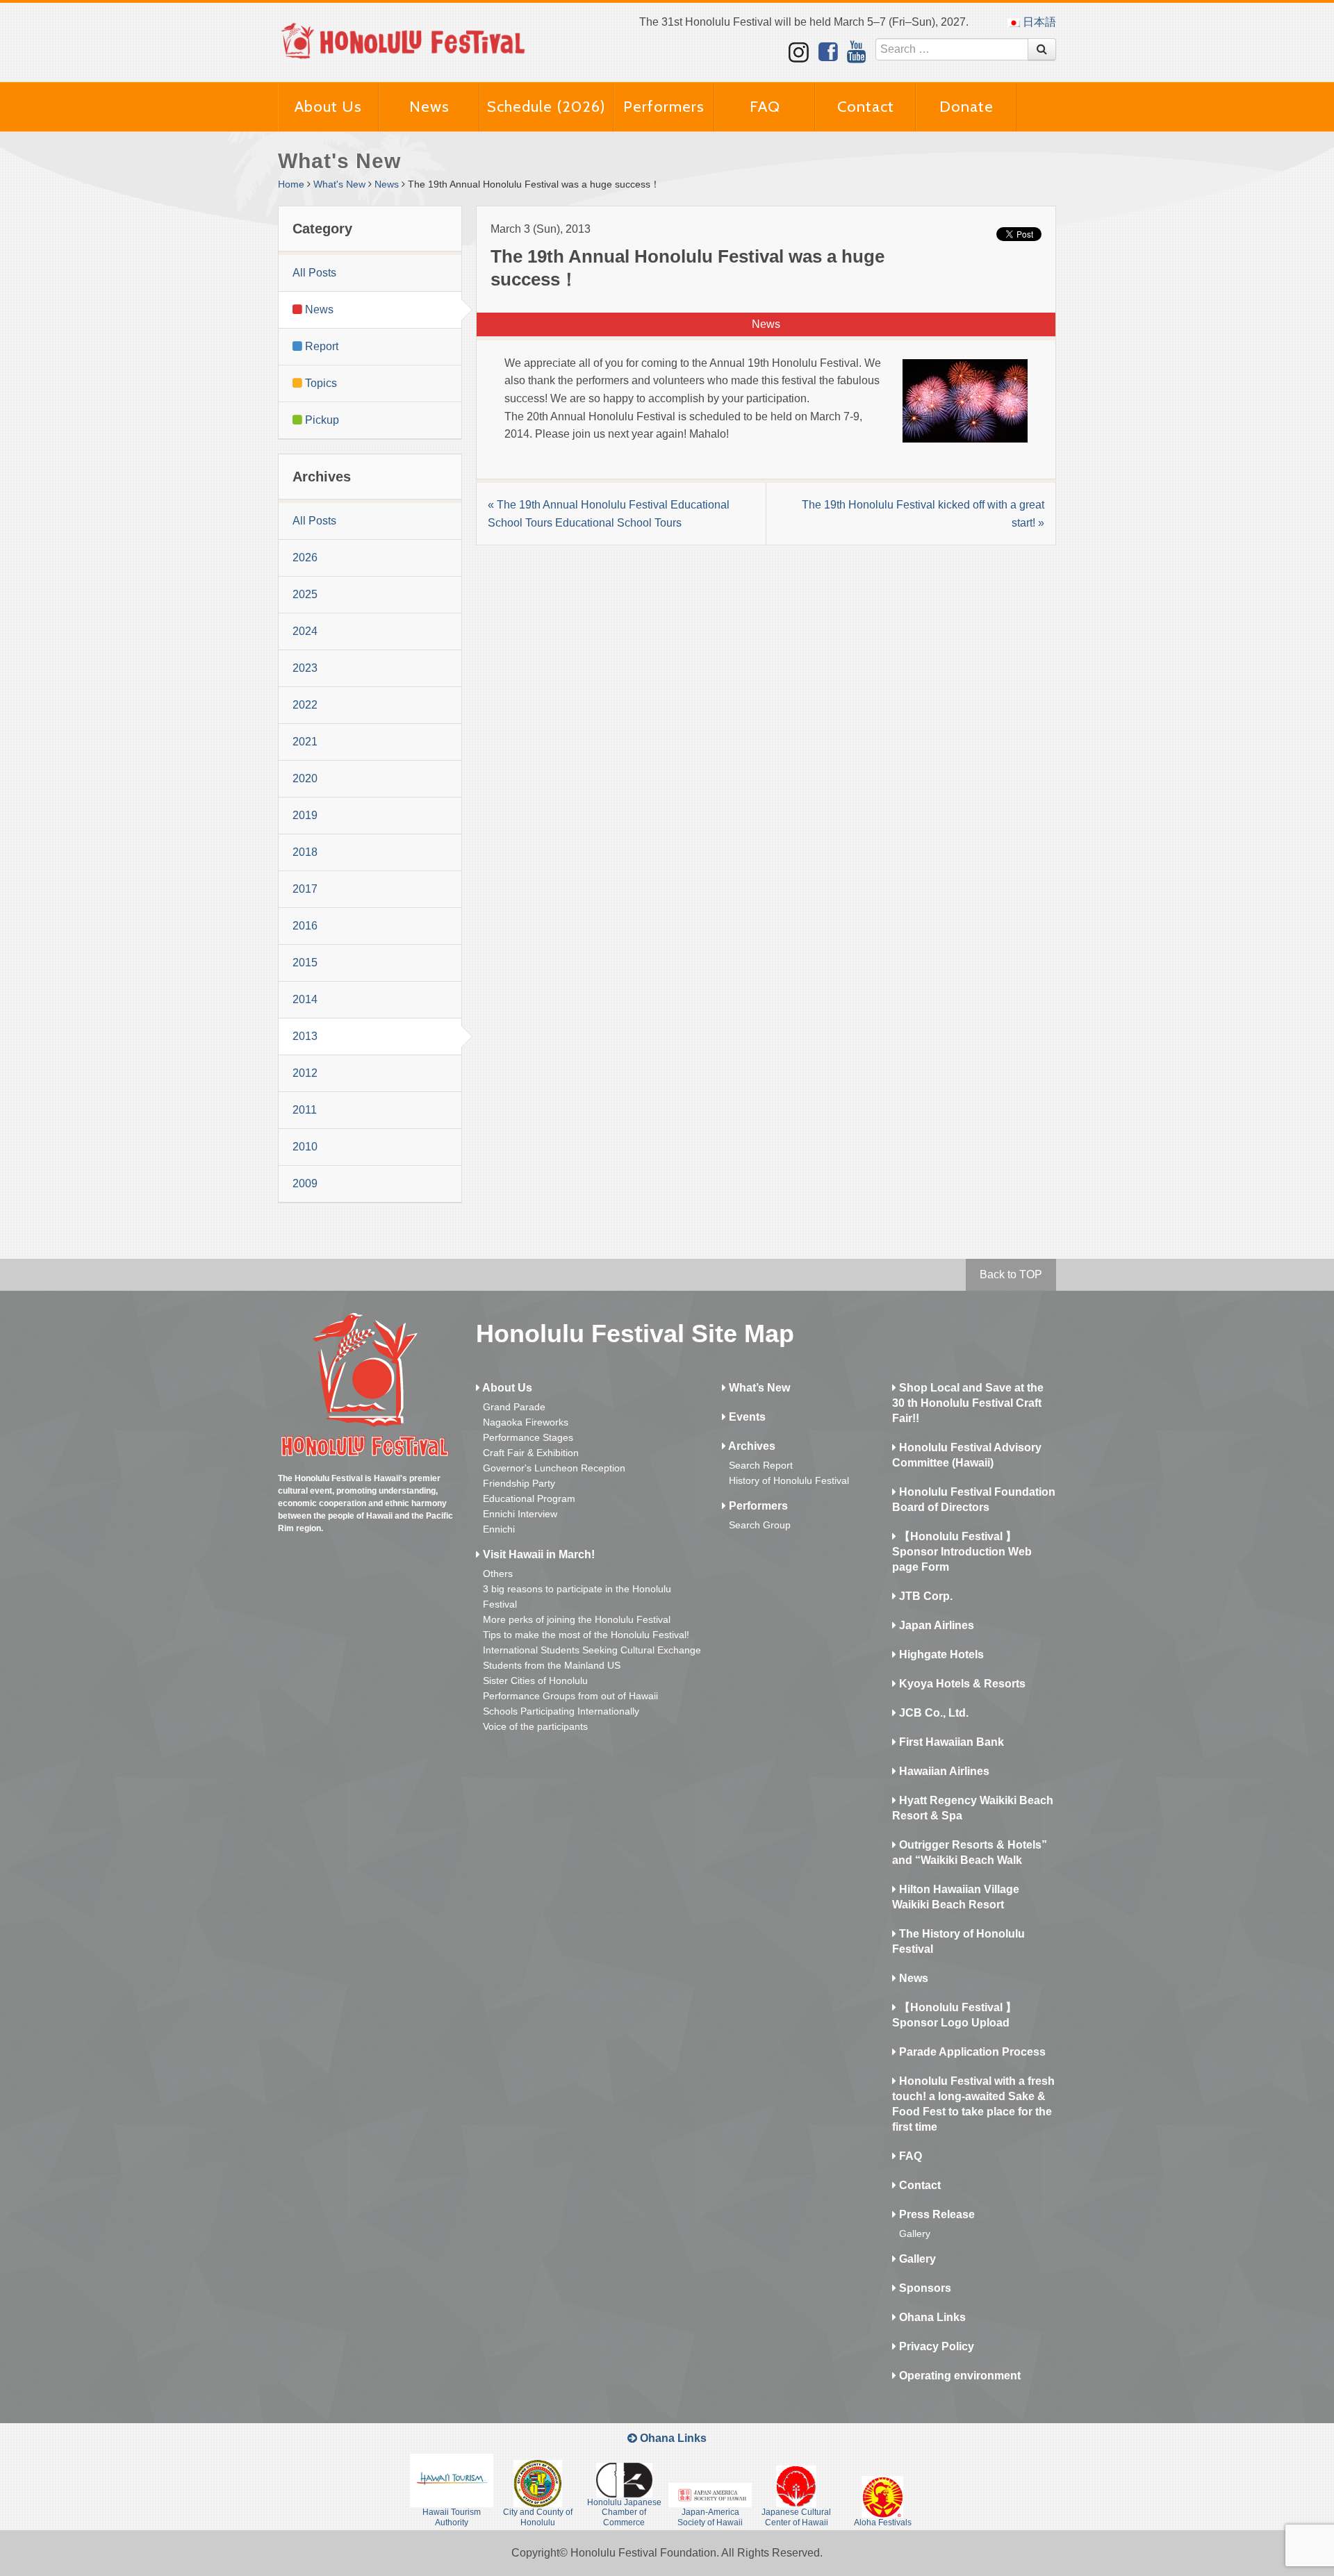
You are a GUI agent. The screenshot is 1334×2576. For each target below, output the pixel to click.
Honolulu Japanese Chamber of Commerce (624, 2512)
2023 (305, 668)
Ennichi (499, 1529)
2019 (305, 815)
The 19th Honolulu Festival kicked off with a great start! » (923, 514)
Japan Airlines (935, 1625)
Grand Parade (514, 1407)
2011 (305, 1110)
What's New (339, 184)
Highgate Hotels (940, 1654)
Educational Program (529, 1498)
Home (291, 184)
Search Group (760, 1525)
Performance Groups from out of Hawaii (570, 1696)
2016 (305, 926)
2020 (305, 778)
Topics (320, 383)
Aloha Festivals (883, 2523)
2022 (305, 705)
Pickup (321, 420)
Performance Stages (528, 1437)
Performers (664, 107)
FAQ (765, 107)
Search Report (761, 1465)
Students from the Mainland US (552, 1665)
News (429, 107)
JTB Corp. (924, 1596)
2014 (305, 999)
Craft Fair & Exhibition (531, 1453)
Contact (866, 107)
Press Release (936, 2214)
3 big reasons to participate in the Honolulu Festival (577, 1596)
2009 (305, 1183)
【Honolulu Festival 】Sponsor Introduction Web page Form (962, 1552)
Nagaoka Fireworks (526, 1422)
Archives (751, 1446)
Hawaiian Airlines (943, 1771)
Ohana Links (931, 2317)
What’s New (758, 1388)
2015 (305, 963)
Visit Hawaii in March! (537, 1554)
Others (498, 1574)
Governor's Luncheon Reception (554, 1468)
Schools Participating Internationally (561, 1711)
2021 (305, 742)
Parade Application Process (971, 2052)
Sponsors (924, 2288)
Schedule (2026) (546, 107)
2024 (305, 631)
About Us (328, 107)
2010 (305, 1147)
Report (320, 346)
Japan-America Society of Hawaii (710, 2517)
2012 (305, 1073)
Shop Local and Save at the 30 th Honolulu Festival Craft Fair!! (968, 1403)
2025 (305, 594)
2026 (305, 558)
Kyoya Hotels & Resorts (961, 1684)
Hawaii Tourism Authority (452, 2517)
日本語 (1038, 22)
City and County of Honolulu (538, 2517)
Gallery (915, 2234)
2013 (305, 1036)
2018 (305, 852)
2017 (305, 889)
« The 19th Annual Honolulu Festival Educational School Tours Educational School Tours (609, 514)
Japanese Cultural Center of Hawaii (796, 2517)
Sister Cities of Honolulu (535, 1681)
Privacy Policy (935, 2346)
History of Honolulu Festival (789, 1480)
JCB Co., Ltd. (932, 1713)
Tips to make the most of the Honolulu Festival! (586, 1635)
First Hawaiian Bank (950, 1742)
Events (746, 1417)
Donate (966, 107)
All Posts (314, 273)
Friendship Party (519, 1483)
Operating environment (958, 2376)
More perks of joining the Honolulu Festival (577, 1619)
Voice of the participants (535, 1726)
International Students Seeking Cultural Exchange (592, 1650)
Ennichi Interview (520, 1514)
